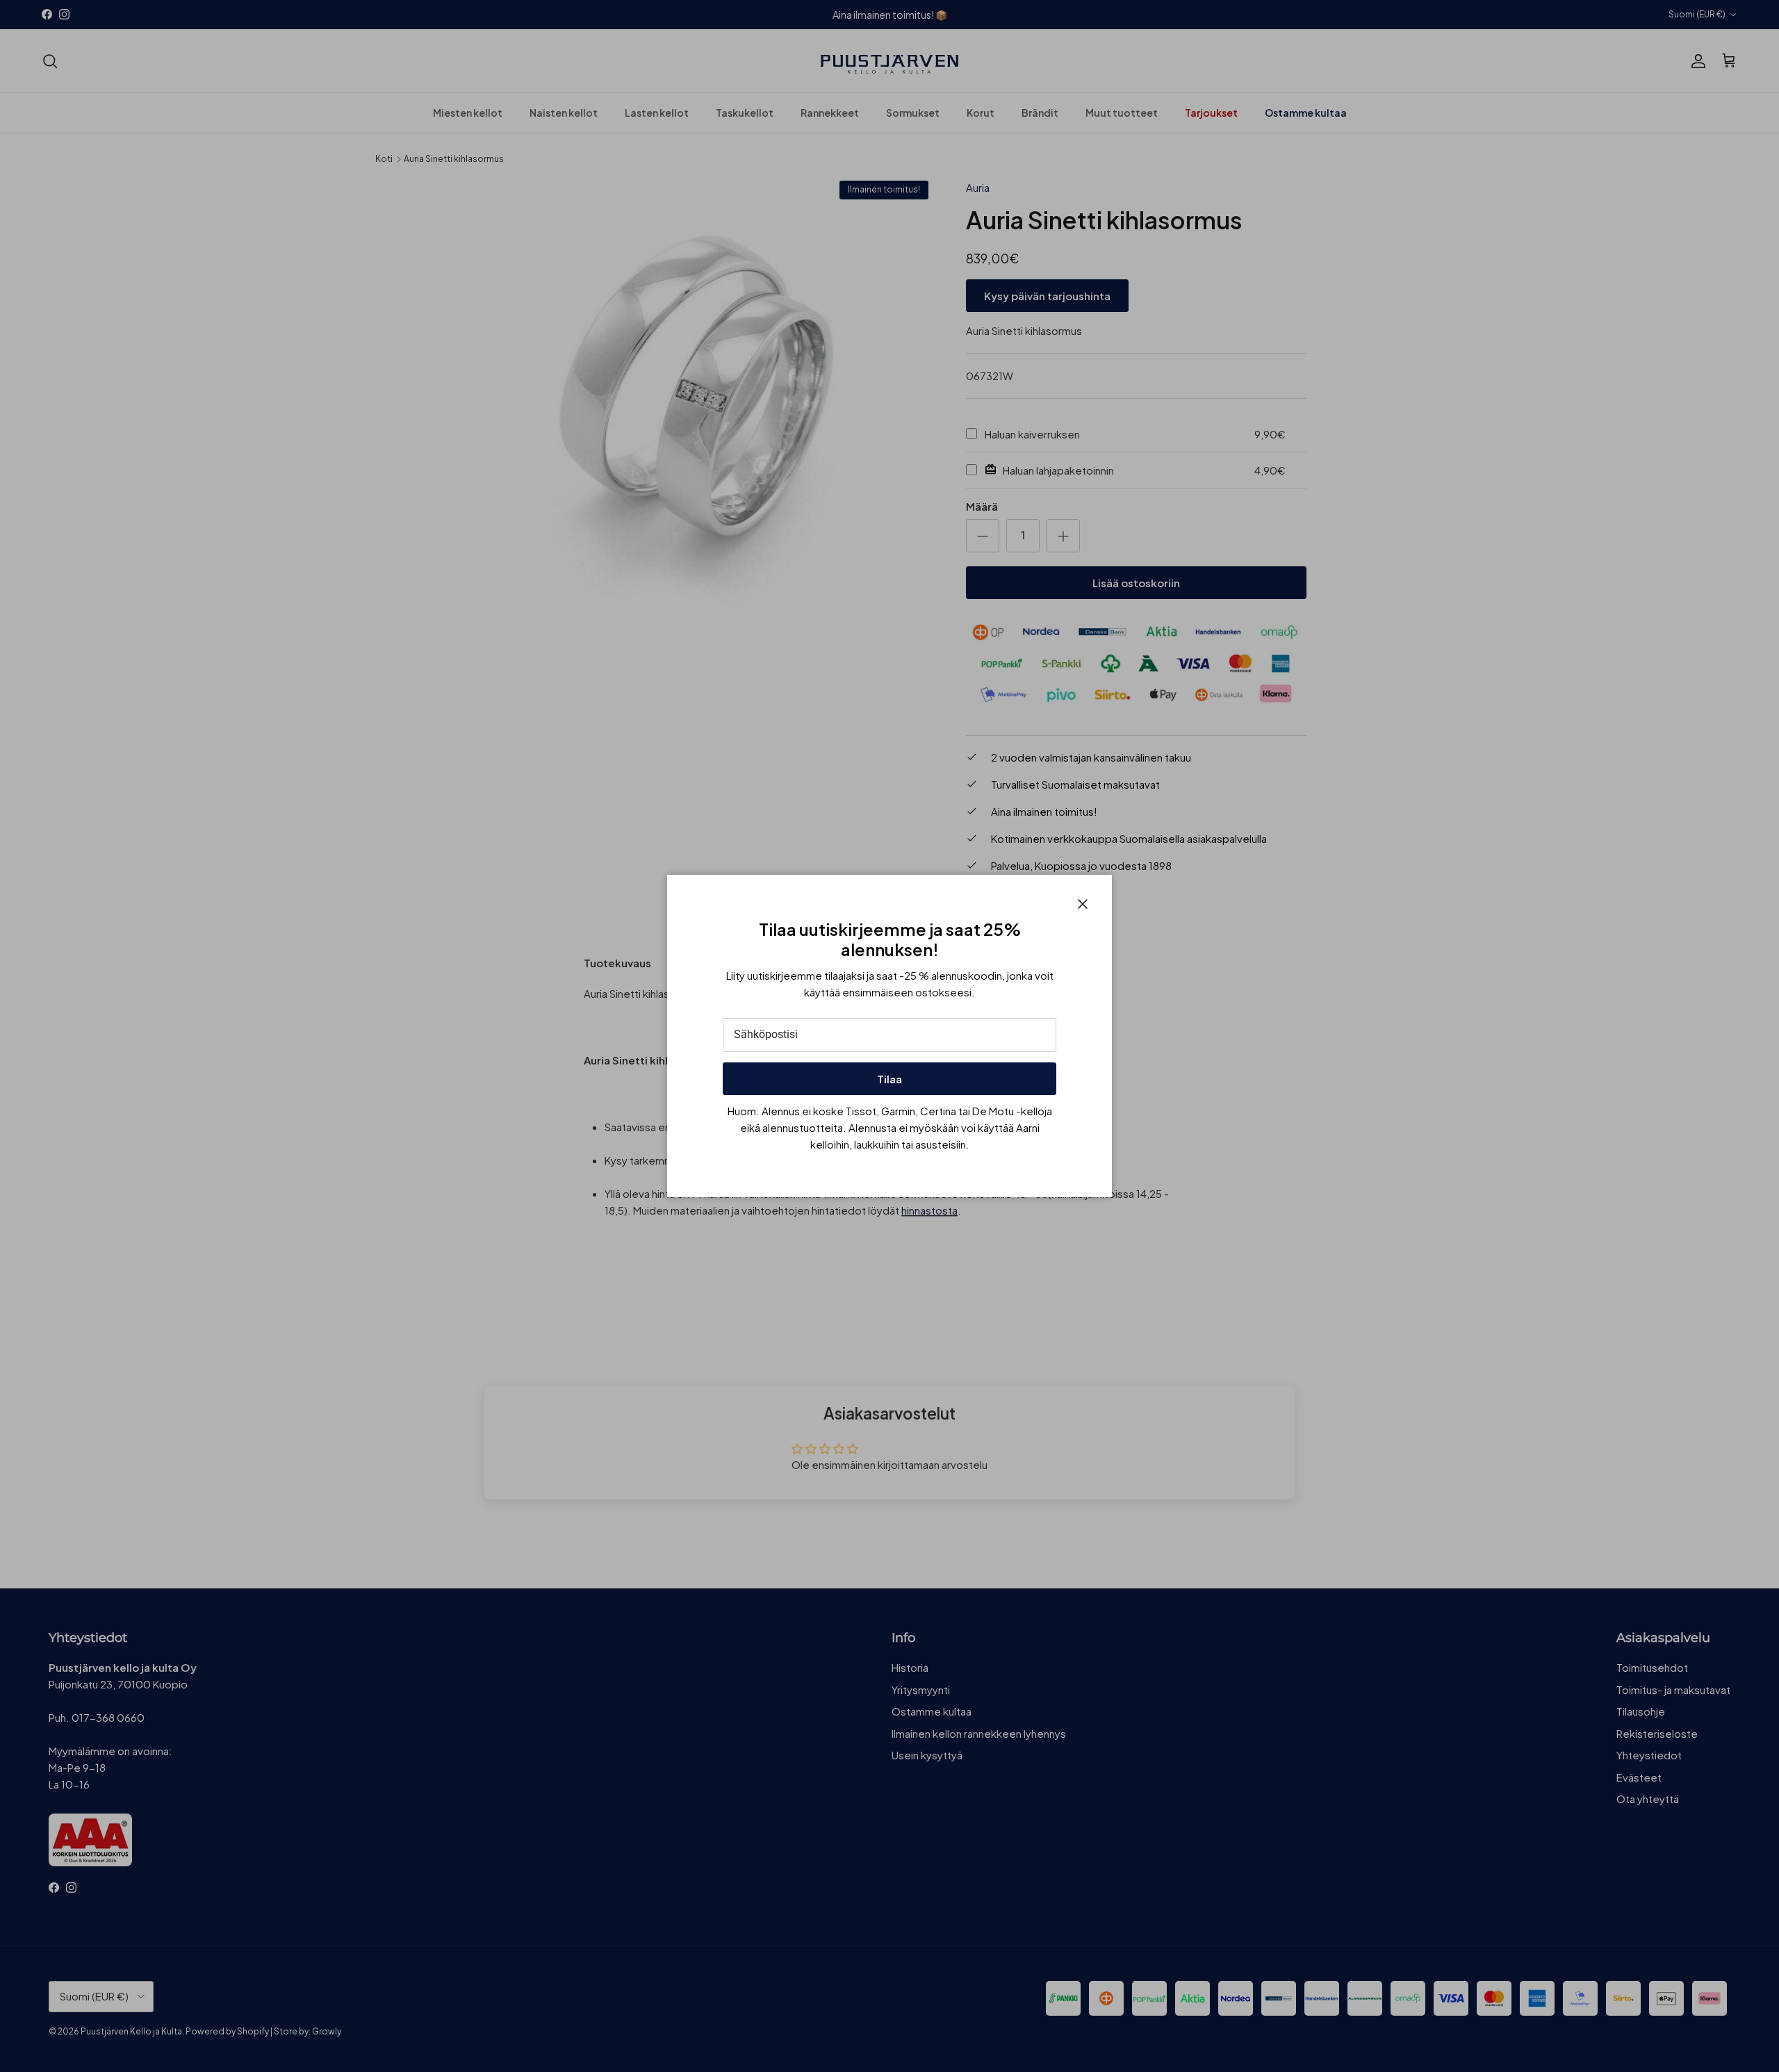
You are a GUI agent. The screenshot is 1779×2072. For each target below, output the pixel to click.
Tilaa (889, 1079)
